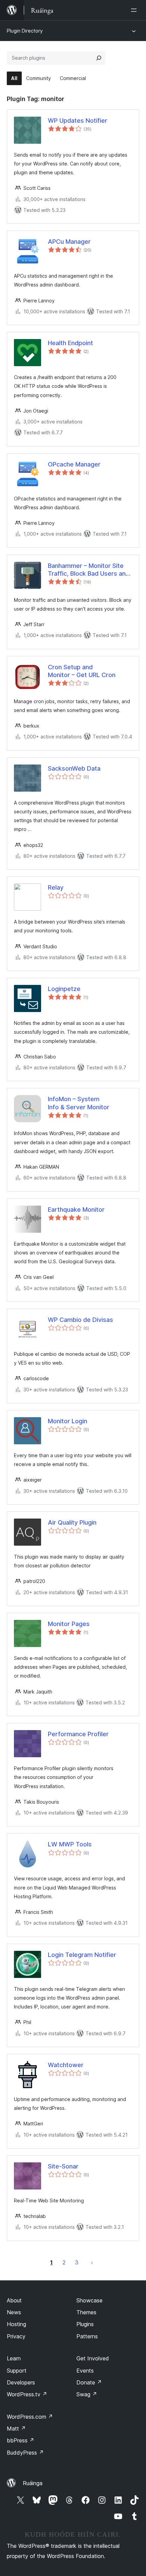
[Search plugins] (99, 58)
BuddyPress (25, 2453)
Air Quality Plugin (72, 1522)
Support (17, 2371)
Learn (14, 2358)
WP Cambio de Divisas (80, 1320)
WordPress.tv (27, 2394)
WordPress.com (30, 2417)
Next (92, 2262)
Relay (56, 887)
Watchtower (66, 2065)
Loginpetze (64, 989)
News (14, 2312)
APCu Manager (69, 242)
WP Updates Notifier (78, 121)
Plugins (85, 2324)
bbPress (21, 2440)
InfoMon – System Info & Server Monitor (79, 1103)
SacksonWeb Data (74, 768)
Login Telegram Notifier (82, 1955)
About (14, 2300)
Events (85, 2371)
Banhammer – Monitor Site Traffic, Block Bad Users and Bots (89, 570)
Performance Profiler (78, 1734)
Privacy (16, 2336)
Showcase (89, 2300)
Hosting (16, 2324)
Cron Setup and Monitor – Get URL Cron (82, 671)
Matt (16, 2429)
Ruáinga (33, 2483)
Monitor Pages (69, 1624)
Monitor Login (68, 1421)
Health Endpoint (70, 343)
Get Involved (93, 2358)
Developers (21, 2382)
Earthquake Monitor (76, 1210)
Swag (87, 2394)
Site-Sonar (63, 2166)
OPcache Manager (74, 464)
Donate (89, 2382)
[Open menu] (135, 10)
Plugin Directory (25, 31)
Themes (86, 2312)
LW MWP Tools (70, 1844)
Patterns (87, 2336)
